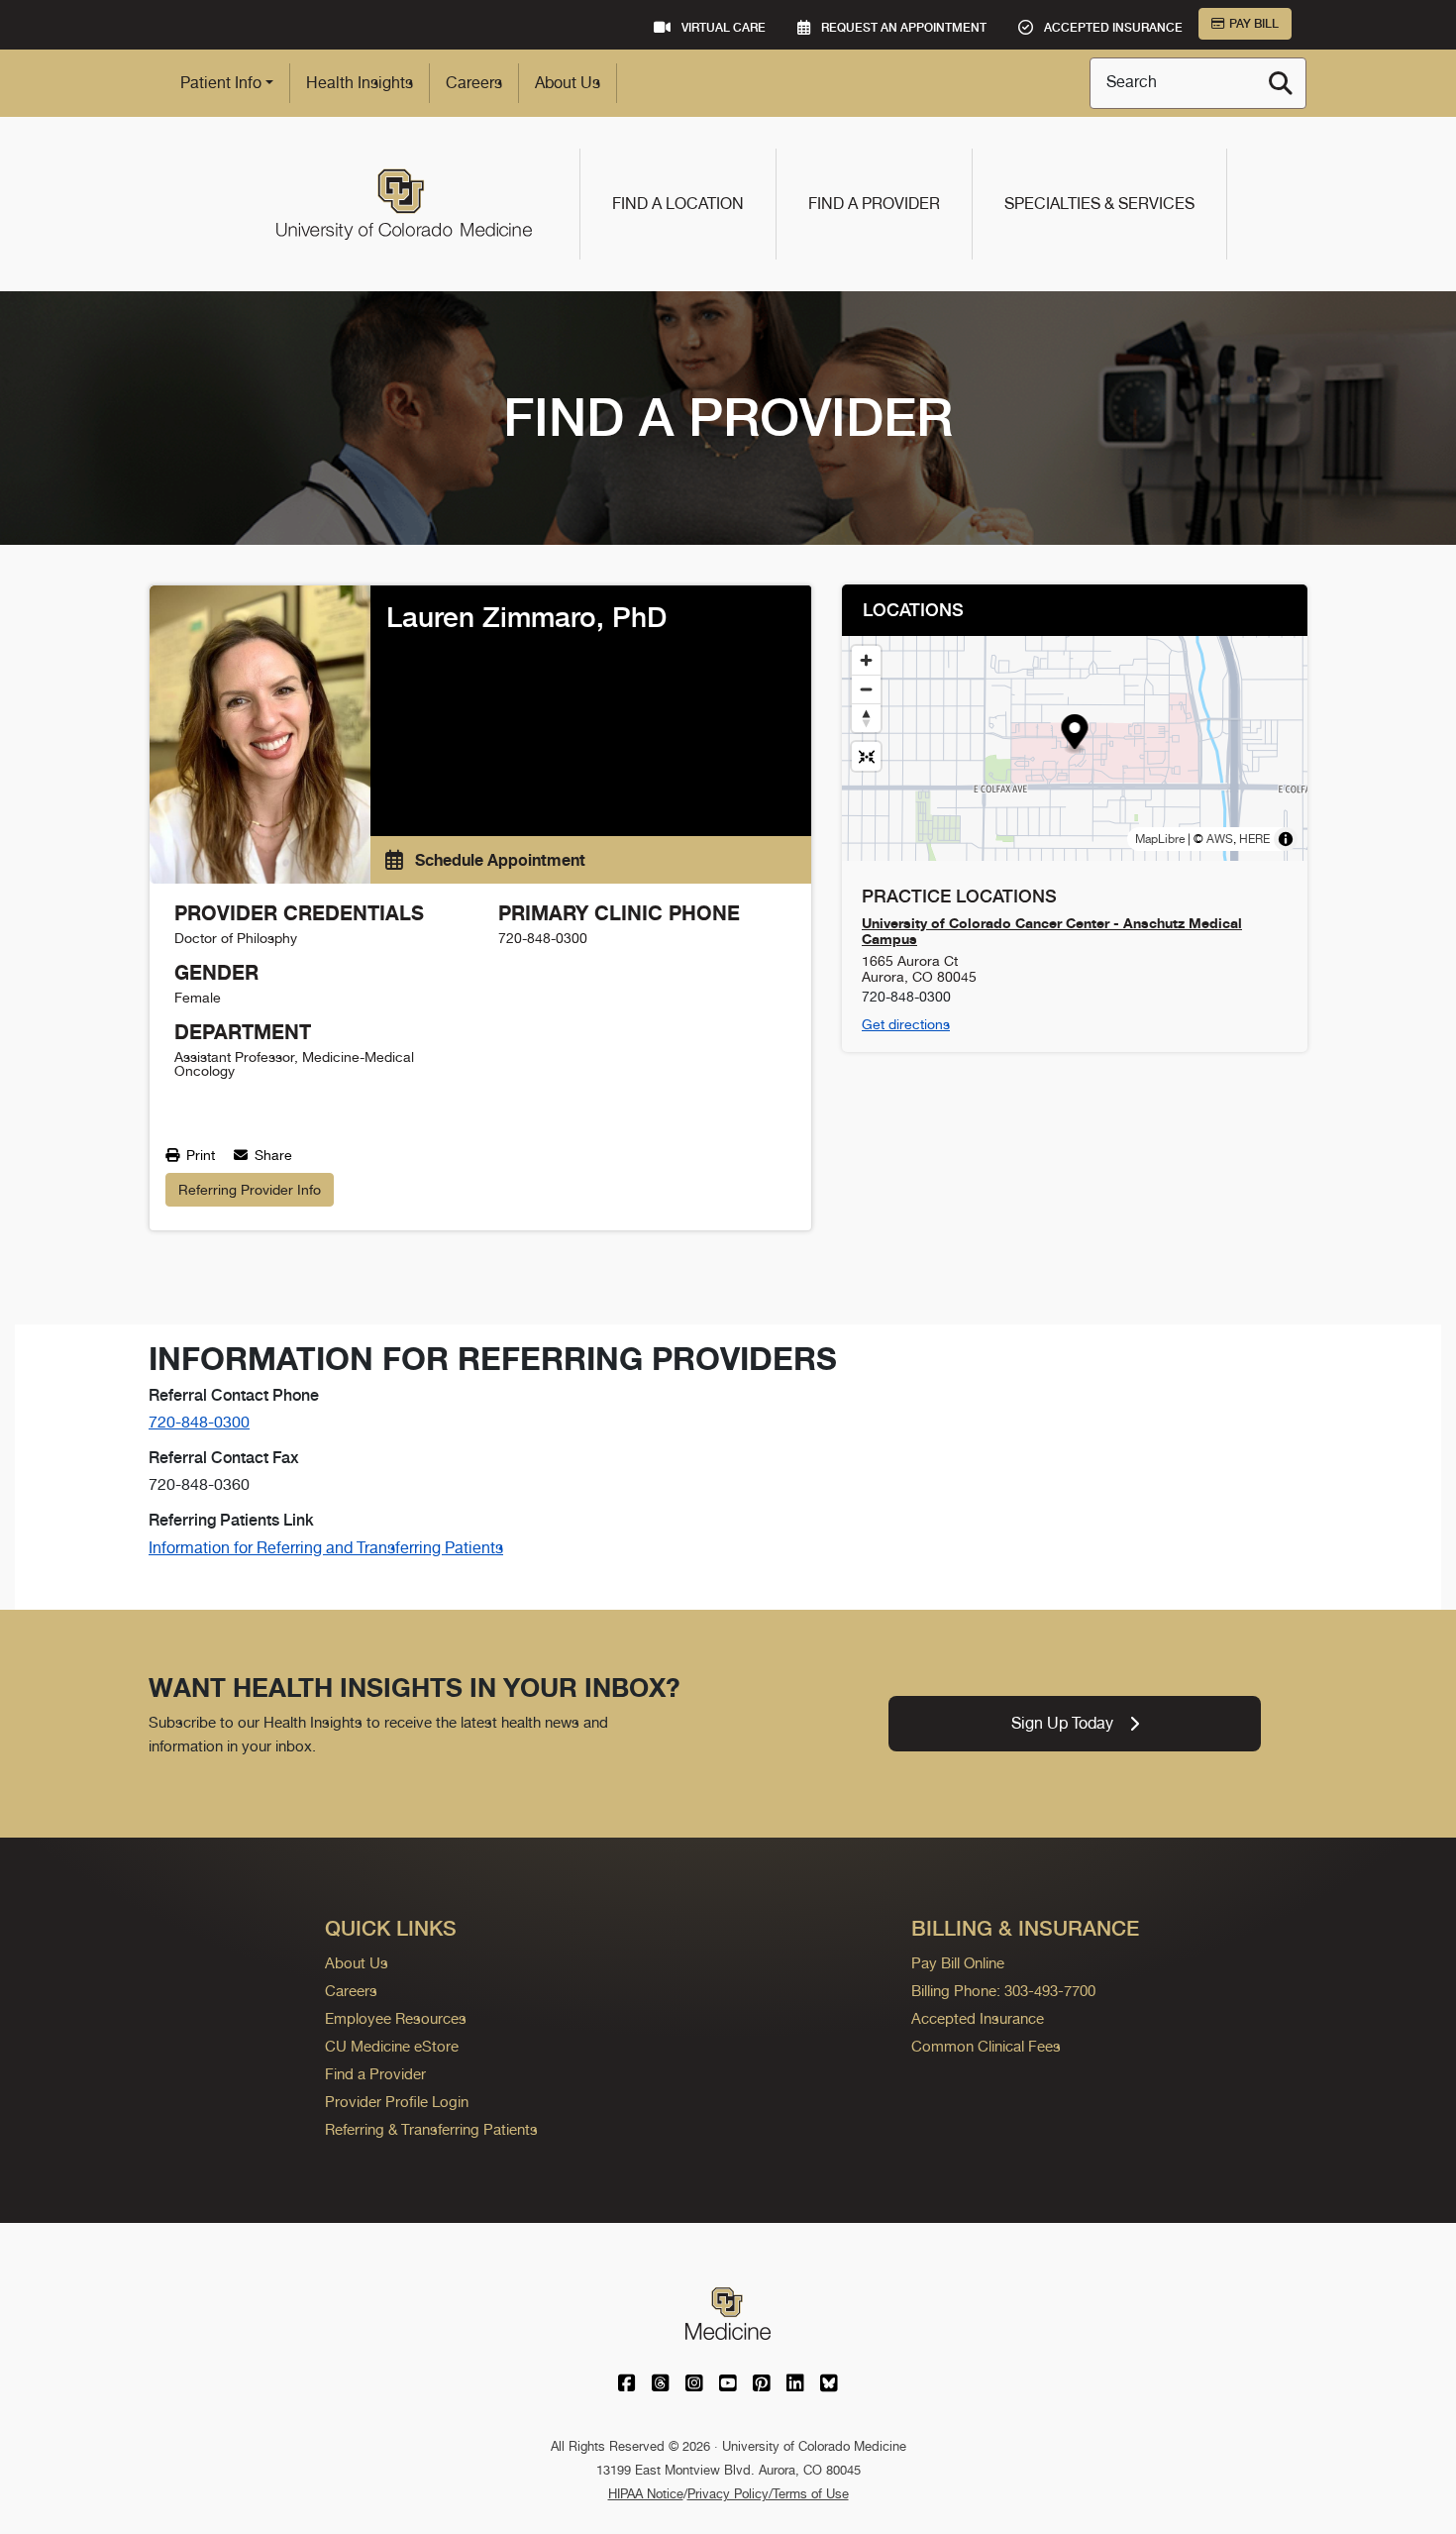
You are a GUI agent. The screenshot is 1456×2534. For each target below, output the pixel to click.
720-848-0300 (199, 1422)
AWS (1220, 839)
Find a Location (678, 204)
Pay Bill (1254, 24)
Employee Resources (396, 2018)
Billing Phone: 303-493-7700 (1003, 1991)
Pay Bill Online (958, 1963)
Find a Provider (874, 204)
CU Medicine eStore (392, 2046)
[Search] (1281, 83)
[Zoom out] (866, 689)
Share (271, 1155)
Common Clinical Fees (986, 2046)
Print (199, 1155)
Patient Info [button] (221, 83)
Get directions (906, 1024)
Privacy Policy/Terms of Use (768, 2494)
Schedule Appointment (498, 860)
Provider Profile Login (397, 2102)
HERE (1254, 839)
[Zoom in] (866, 660)
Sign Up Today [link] (1062, 1723)
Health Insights (360, 83)
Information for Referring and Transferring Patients (326, 1548)
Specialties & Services (1099, 204)
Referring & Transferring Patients (431, 2129)
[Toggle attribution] (1286, 839)
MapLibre (1160, 839)
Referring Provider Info (250, 1190)
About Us (568, 83)
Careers (474, 83)
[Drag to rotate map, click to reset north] (866, 718)
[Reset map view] (866, 756)
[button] (1075, 735)
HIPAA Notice (646, 2494)
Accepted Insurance (978, 2018)
